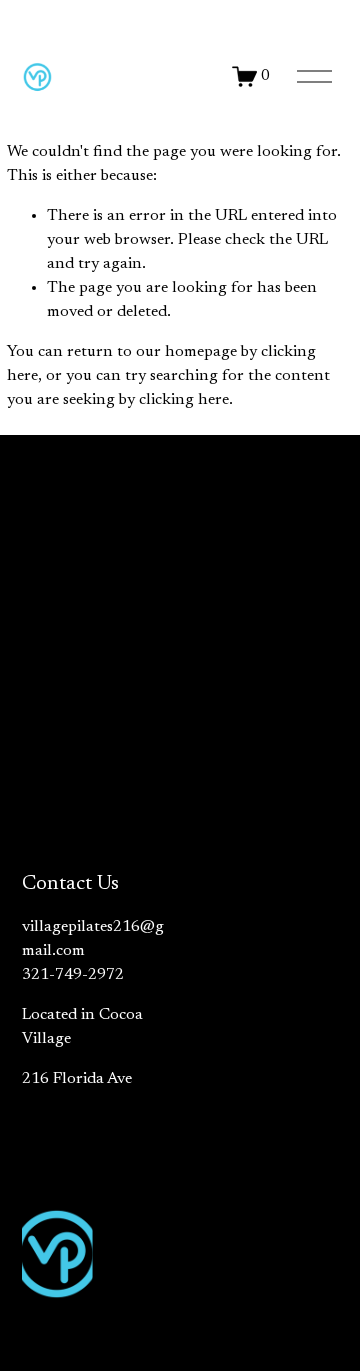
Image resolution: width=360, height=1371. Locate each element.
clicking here (184, 400)
